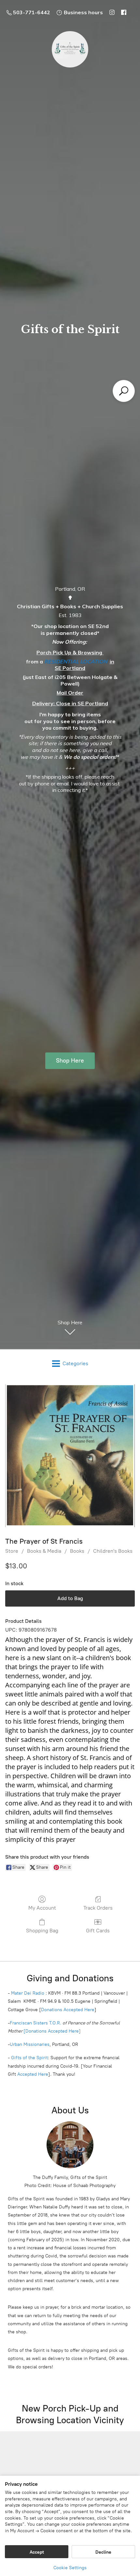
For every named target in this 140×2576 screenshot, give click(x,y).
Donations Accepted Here (68, 2010)
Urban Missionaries (30, 2044)
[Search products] (124, 391)
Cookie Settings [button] (70, 2568)
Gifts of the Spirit (29, 2058)
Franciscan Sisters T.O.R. (35, 2023)
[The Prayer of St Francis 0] (70, 1456)
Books (77, 1551)
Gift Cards (98, 1931)
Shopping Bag (42, 1931)
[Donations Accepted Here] (52, 2031)
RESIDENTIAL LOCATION (76, 662)
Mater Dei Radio (28, 1993)
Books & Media (44, 1551)
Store (12, 1551)
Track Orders (98, 1908)
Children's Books (113, 1551)
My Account (42, 1908)
